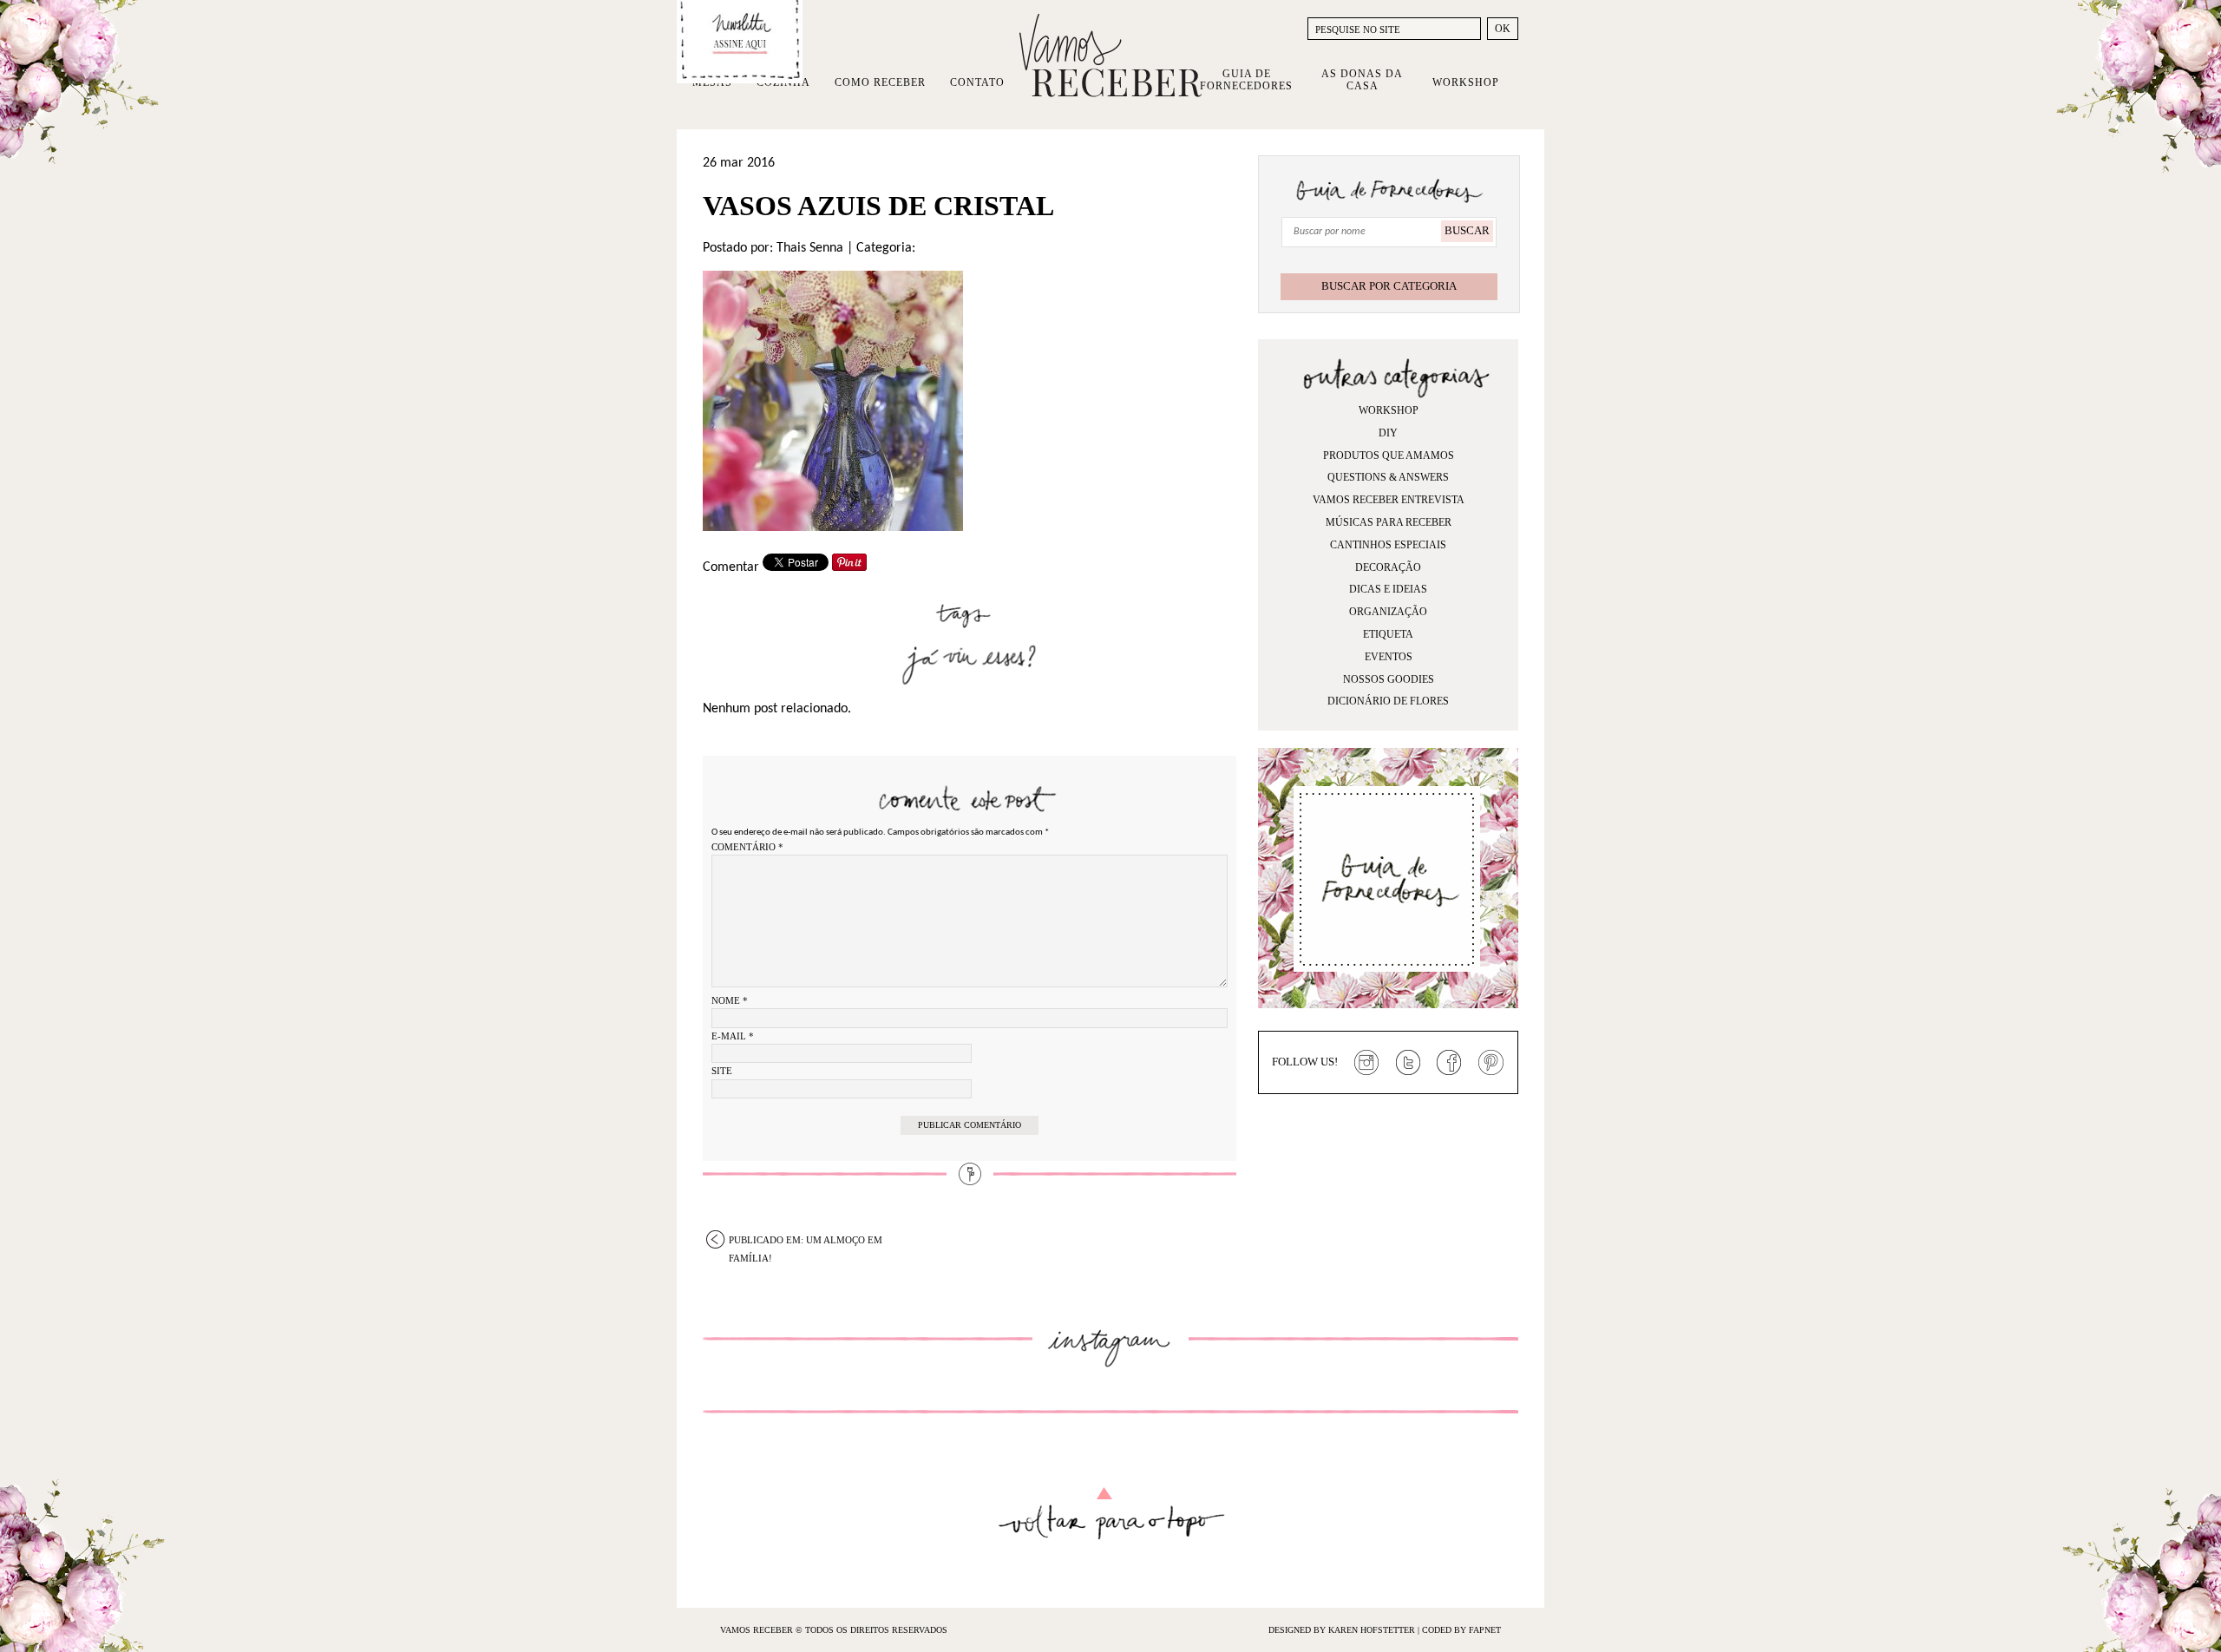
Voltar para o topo (1111, 1514)
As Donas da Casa (1362, 80)
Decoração (1388, 567)
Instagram (1366, 1063)
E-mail (733, 1036)
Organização (1388, 612)
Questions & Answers (1388, 477)
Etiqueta (1388, 634)
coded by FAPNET (1461, 1630)
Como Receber (880, 82)
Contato (977, 82)
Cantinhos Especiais (1388, 545)
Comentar (731, 567)
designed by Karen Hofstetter (1343, 1630)
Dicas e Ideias (1388, 589)
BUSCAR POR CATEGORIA (1389, 286)
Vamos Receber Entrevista (1389, 500)
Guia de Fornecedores (1246, 80)
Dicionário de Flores (1388, 701)
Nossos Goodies (1389, 679)
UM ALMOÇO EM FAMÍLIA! (806, 1242)
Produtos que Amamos (1389, 456)
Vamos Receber (1110, 56)
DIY (1388, 433)
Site (722, 1071)
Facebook (1450, 1063)
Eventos (1389, 657)
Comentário (747, 847)
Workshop (1466, 82)
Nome (730, 1000)
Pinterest (1491, 1063)
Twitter (1408, 1063)
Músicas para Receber (1389, 522)
